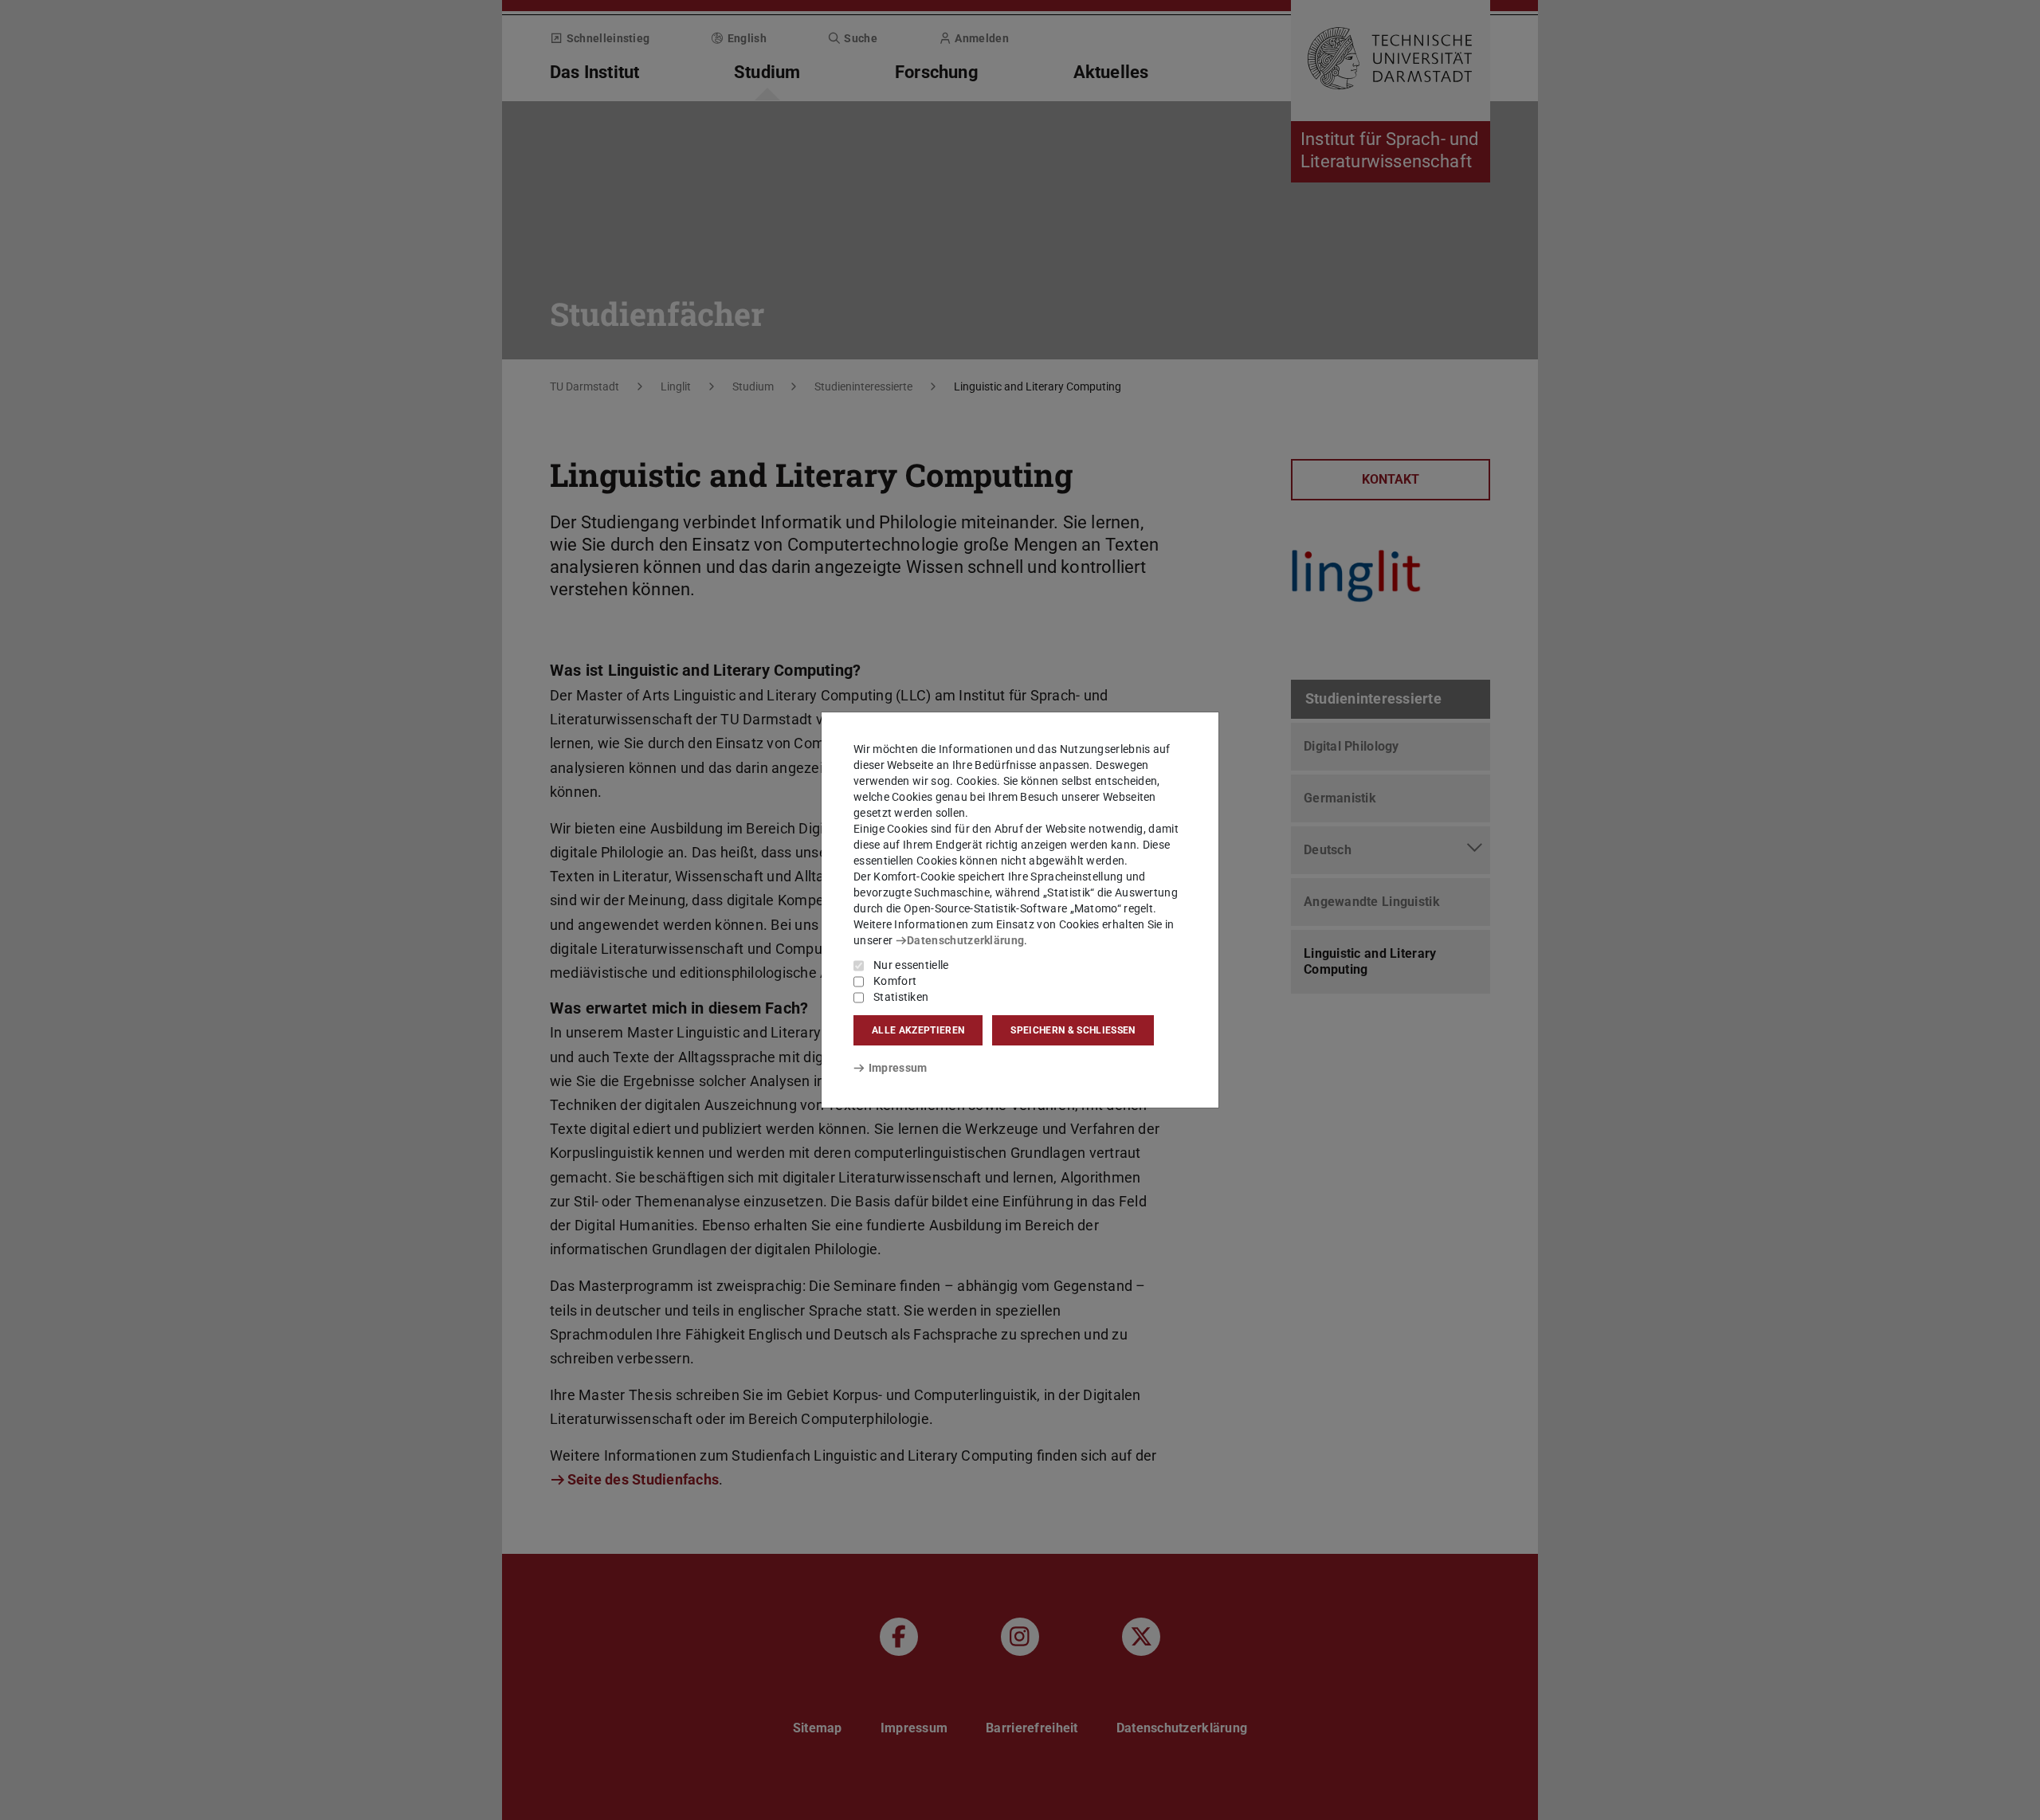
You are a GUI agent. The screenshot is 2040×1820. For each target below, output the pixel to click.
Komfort (895, 981)
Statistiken (901, 997)
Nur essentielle (911, 965)
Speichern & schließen (1073, 1030)
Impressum (898, 1068)
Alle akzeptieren (918, 1030)
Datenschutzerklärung (965, 940)
